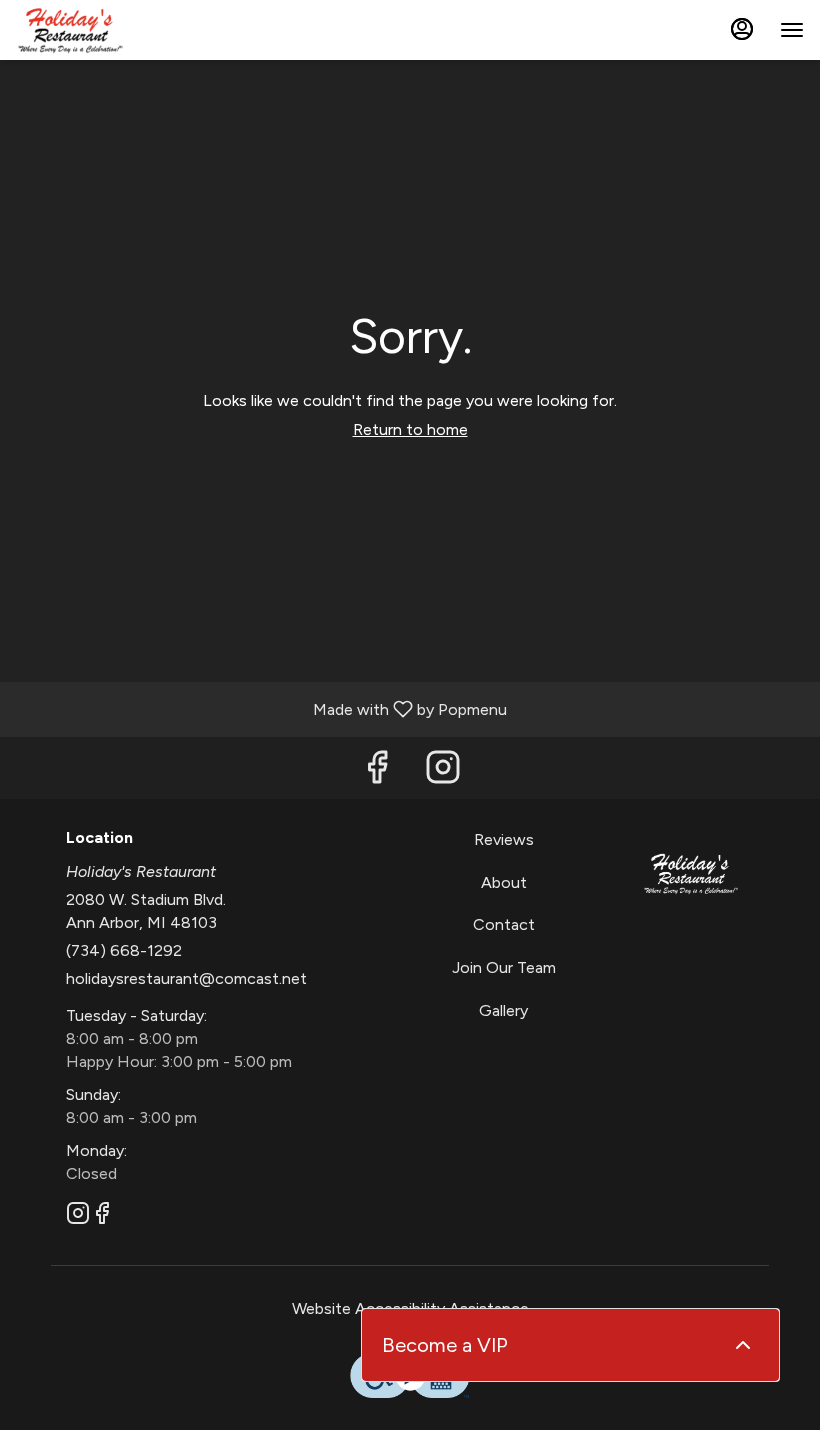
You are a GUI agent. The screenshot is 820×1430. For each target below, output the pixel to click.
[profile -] (742, 29)
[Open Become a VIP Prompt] (743, 1345)
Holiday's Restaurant (690, 874)
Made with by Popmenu (261, 708)
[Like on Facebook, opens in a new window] (377, 772)
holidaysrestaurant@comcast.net (186, 978)
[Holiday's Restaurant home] (106, 30)
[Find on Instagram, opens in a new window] (443, 772)
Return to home (410, 429)
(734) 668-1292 (124, 950)
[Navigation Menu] (792, 30)
